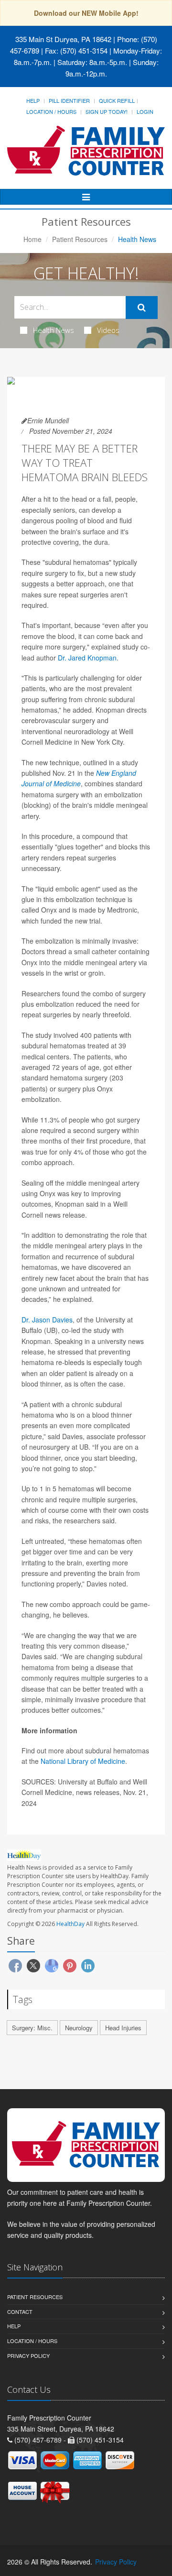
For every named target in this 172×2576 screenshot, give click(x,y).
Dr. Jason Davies (47, 1320)
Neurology (79, 2028)
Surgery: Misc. (32, 2028)
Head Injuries (123, 2028)
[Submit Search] (142, 308)
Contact (20, 2312)
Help (33, 100)
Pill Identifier (69, 100)
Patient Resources (80, 239)
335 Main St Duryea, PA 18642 (63, 39)
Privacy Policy (28, 2356)
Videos (108, 330)
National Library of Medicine (83, 1761)
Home (32, 239)
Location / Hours (51, 111)
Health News (54, 330)
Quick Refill (117, 100)
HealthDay (70, 1924)
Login (145, 111)
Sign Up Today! (107, 111)
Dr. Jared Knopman (87, 658)
